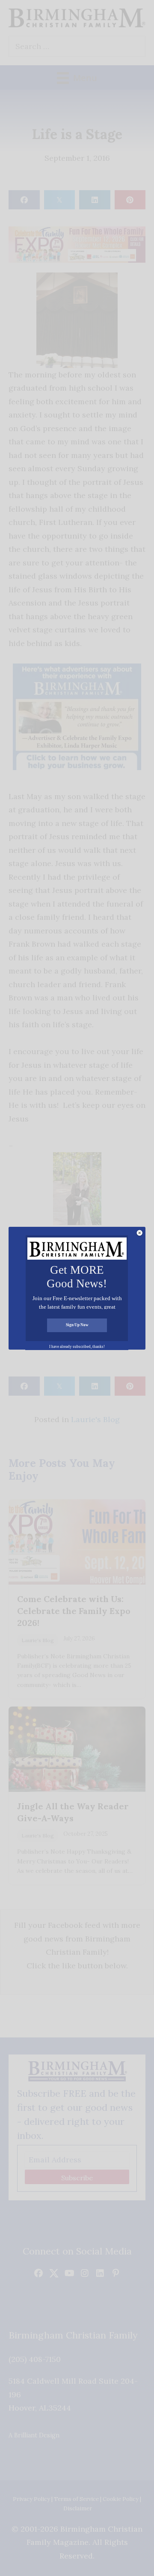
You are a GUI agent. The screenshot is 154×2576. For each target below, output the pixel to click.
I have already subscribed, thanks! (77, 1347)
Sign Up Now (77, 1325)
